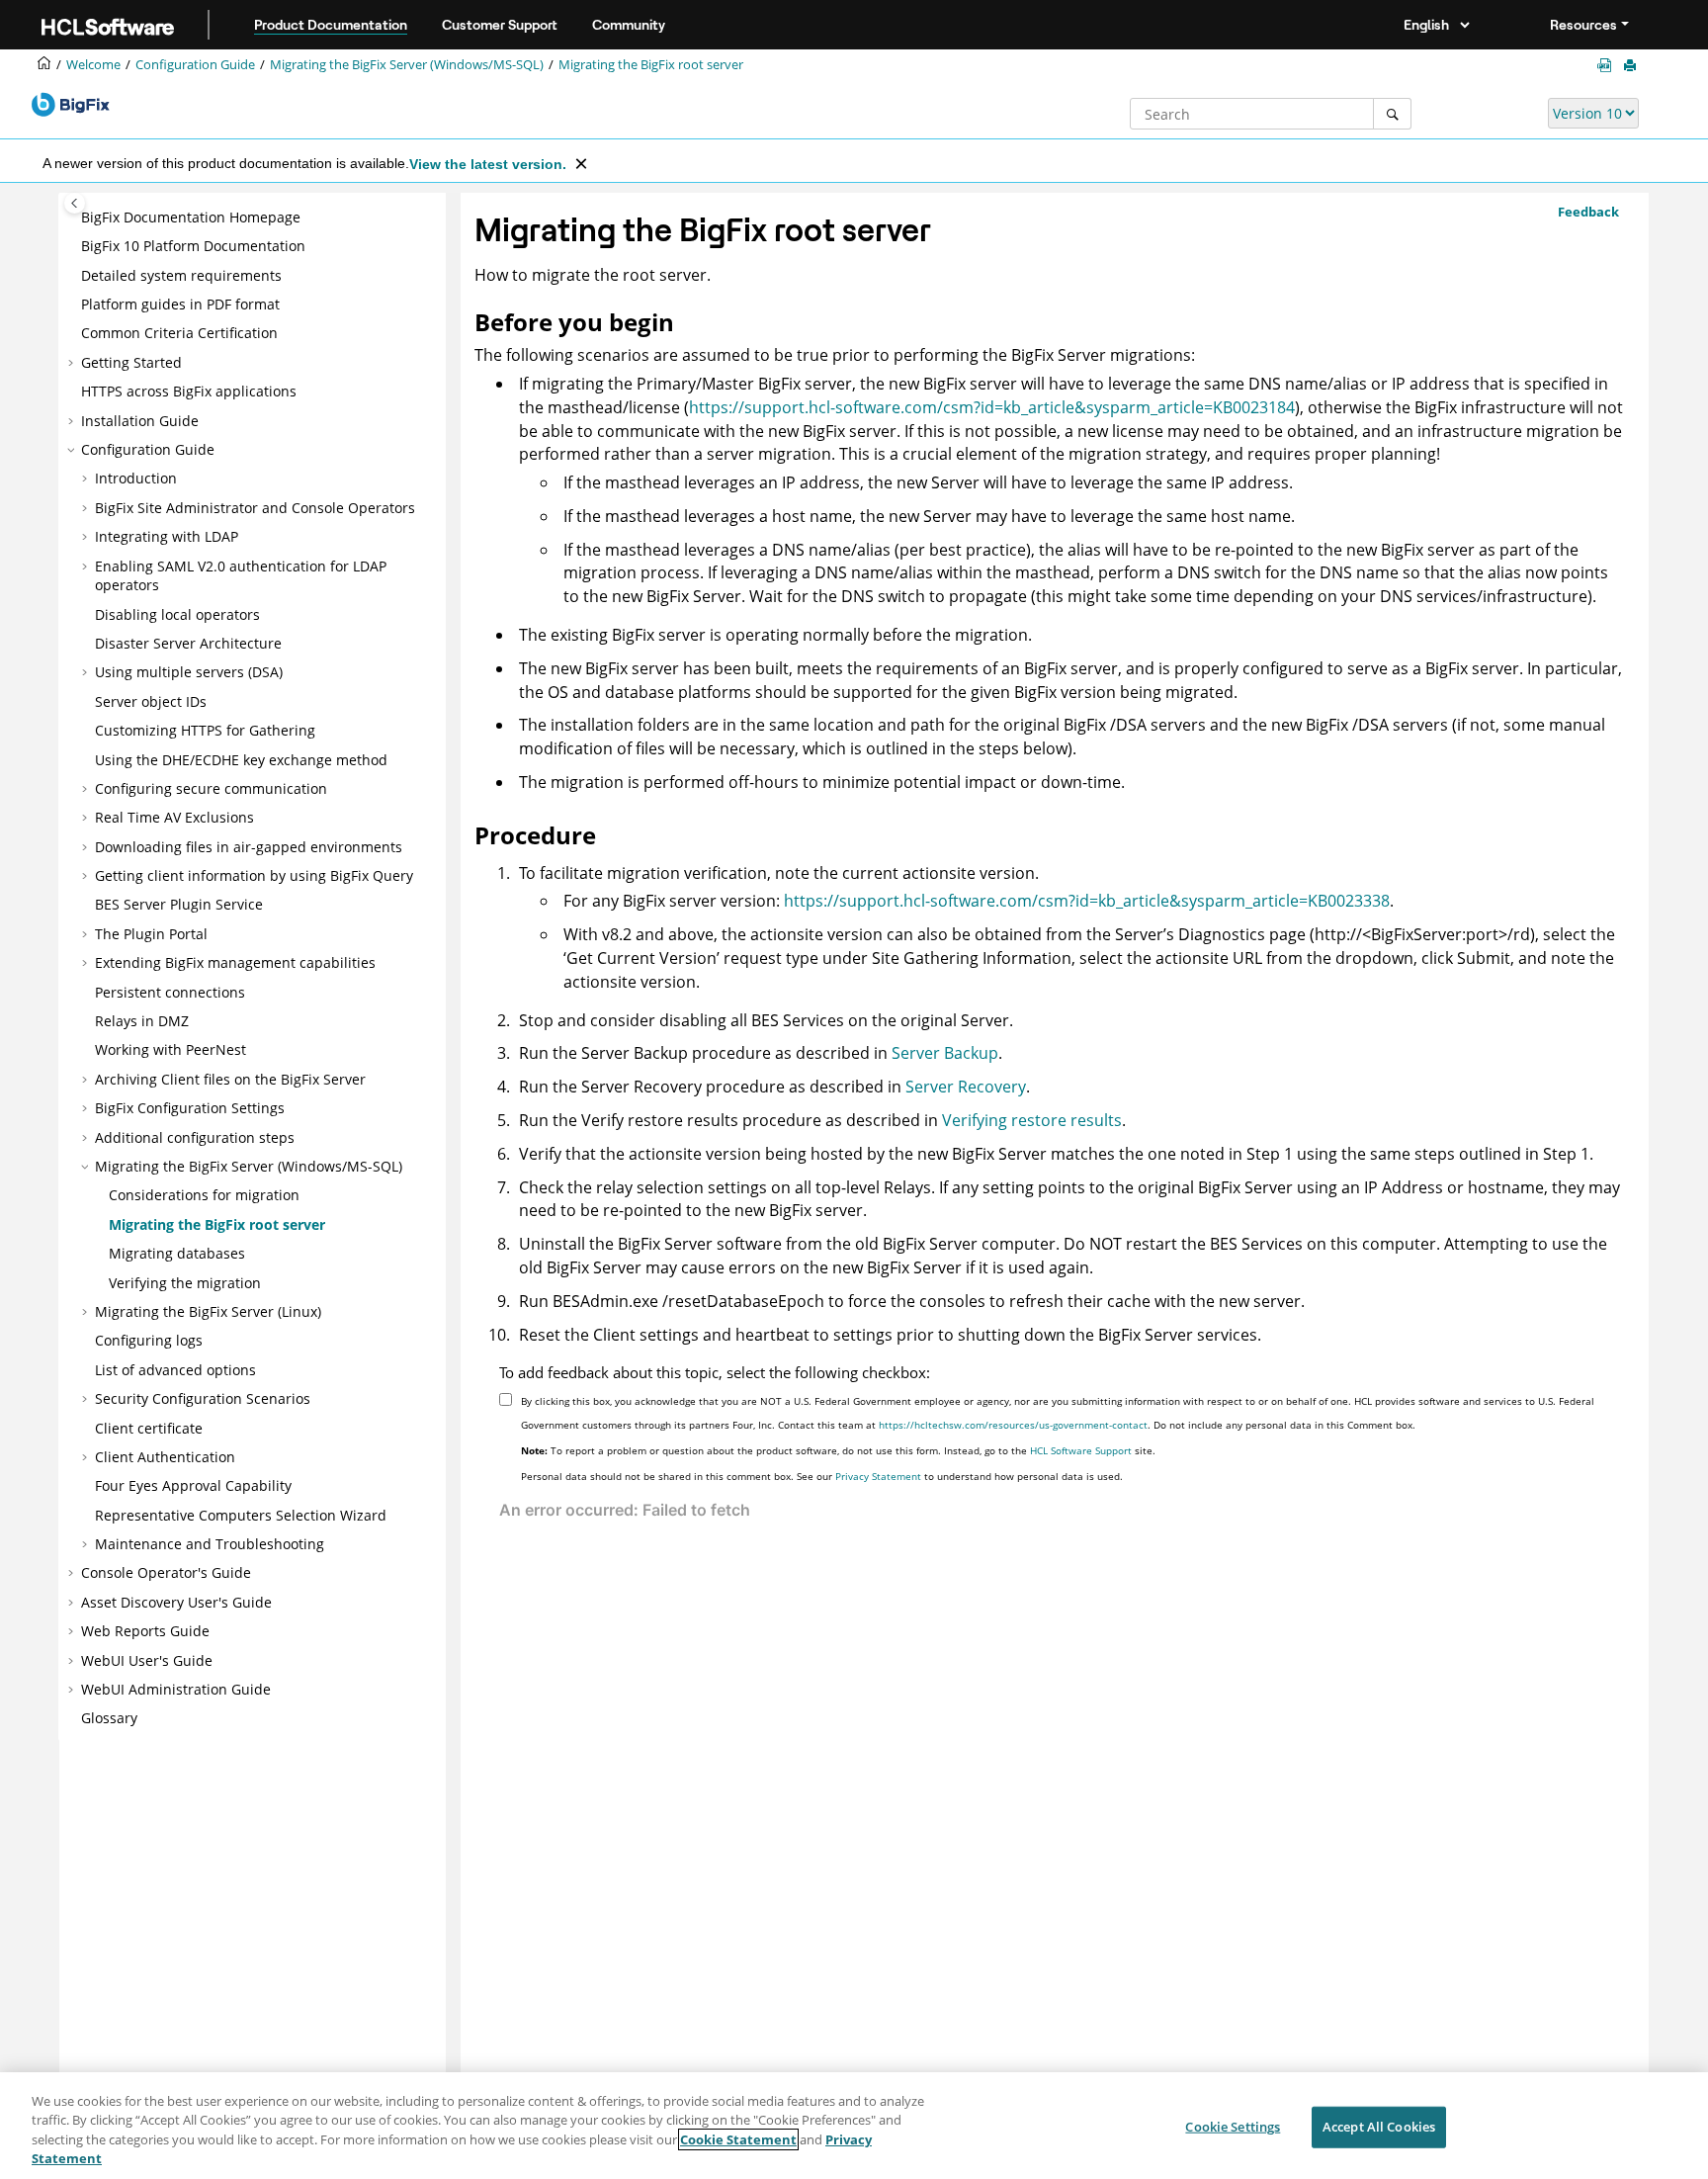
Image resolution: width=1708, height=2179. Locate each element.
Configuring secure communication (211, 788)
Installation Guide (140, 421)
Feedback (1588, 212)
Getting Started (131, 362)
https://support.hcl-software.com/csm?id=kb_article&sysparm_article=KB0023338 (1087, 901)
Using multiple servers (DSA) (189, 672)
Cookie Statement (738, 2139)
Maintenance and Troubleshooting (210, 1544)
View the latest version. (488, 164)
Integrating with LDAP (167, 536)
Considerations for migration (204, 1195)
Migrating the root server (651, 65)
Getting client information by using (254, 875)
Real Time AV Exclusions (174, 817)
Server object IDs (151, 701)
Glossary (109, 1718)
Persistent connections (170, 992)
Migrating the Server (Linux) (208, 1311)
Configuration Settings (190, 1108)
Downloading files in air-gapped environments (249, 847)
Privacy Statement (878, 1476)
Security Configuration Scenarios (203, 1398)
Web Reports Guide (145, 1631)
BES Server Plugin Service (179, 904)
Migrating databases (177, 1253)
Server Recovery (966, 1087)
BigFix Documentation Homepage (191, 217)
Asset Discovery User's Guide (176, 1602)
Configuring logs (149, 1340)
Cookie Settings (1233, 2127)
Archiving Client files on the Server (230, 1079)
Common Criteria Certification (179, 333)
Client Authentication (165, 1457)
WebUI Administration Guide (176, 1689)
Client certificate (149, 1428)
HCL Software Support (1081, 1450)
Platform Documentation (193, 246)
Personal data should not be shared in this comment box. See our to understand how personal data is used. (822, 1476)
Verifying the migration (185, 1283)
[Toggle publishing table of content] (75, 203)
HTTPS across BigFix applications (189, 391)
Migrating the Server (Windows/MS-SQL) (407, 65)
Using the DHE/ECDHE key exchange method (241, 760)
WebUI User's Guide (147, 1660)
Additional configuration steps (195, 1137)
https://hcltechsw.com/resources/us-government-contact (1013, 1425)
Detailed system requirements (181, 275)
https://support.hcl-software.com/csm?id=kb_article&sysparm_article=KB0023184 (992, 407)
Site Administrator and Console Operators (255, 508)
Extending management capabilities (235, 962)
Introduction (136, 478)
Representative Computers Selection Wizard (241, 1515)
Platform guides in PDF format (180, 304)
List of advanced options (175, 1370)
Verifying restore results (1032, 1120)
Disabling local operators (177, 614)
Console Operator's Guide (166, 1572)
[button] (73, 218)
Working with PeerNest (171, 1049)
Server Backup (945, 1053)
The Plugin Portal (151, 934)
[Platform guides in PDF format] (1608, 66)
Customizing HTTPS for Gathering (205, 730)
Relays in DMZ (142, 1021)
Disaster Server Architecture (188, 643)
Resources (1583, 25)
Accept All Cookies (1379, 2127)
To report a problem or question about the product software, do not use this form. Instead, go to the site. (838, 1450)
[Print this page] (1632, 66)
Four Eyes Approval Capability (193, 1485)
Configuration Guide (195, 65)
